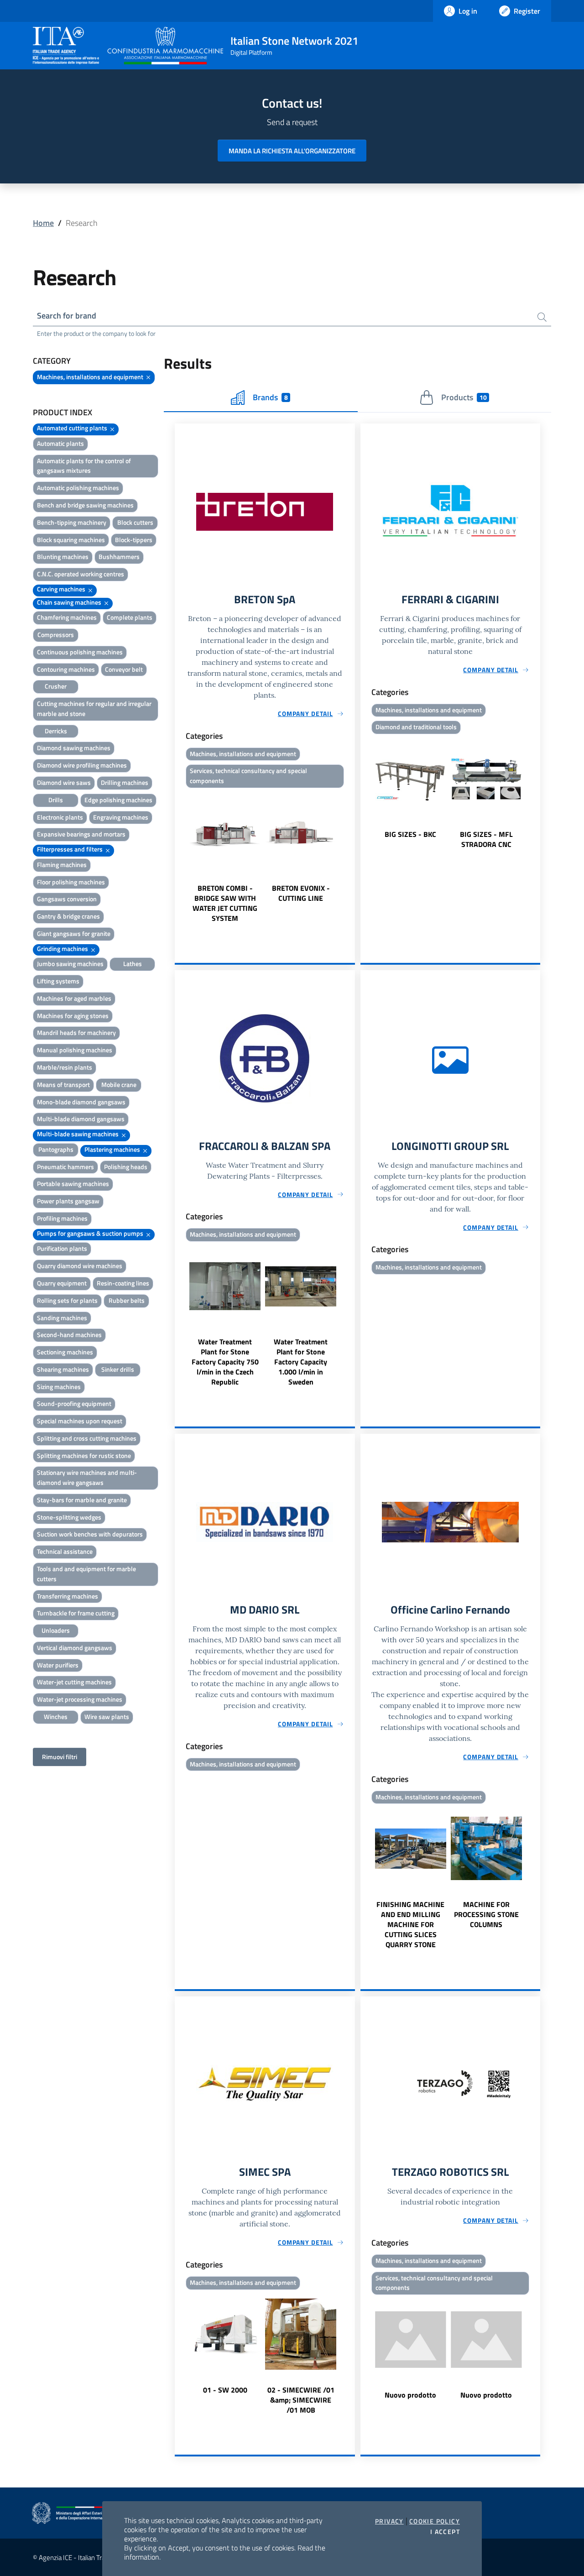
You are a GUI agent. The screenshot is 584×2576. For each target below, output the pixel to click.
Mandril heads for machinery (76, 1032)
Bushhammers (119, 556)
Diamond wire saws (64, 782)
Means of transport (63, 1084)
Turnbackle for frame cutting (76, 1613)
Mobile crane (119, 1084)
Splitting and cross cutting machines (87, 1438)
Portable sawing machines (73, 1183)
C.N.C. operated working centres (81, 574)
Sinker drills (118, 1369)
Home (43, 223)
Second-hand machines (69, 1335)
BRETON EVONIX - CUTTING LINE (301, 893)
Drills (56, 800)
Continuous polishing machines (80, 652)
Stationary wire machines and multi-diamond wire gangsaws (87, 1477)
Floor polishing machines (71, 882)
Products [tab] (464, 397)
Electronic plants (60, 817)
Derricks (56, 731)
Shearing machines (63, 1369)
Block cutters (135, 522)
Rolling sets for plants (67, 1300)
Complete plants (130, 617)
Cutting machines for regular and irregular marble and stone (94, 708)
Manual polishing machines (75, 1050)
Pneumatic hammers (65, 1167)
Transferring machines (68, 1596)
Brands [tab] (270, 397)
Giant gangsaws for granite (74, 933)
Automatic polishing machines (78, 488)
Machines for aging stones (73, 1016)
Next (351, 857)
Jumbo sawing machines (70, 964)
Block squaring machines (71, 540)
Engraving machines (121, 817)
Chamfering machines (67, 617)
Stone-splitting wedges (69, 1517)
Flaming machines (62, 865)
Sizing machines (59, 1387)
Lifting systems (58, 981)
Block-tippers (134, 540)
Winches (56, 1716)
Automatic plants (60, 443)
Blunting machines (63, 556)
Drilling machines (125, 782)
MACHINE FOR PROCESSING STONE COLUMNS (486, 1914)
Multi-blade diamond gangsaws (81, 1119)
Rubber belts (127, 1300)
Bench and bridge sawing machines (85, 505)
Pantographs (56, 1149)
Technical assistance (65, 1551)
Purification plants (62, 1248)
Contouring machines (66, 669)
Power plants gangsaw (68, 1201)
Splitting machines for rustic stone (84, 1455)
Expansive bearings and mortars (81, 834)
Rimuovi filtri (60, 1757)
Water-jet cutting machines (74, 1682)
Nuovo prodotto (410, 2395)
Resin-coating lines (123, 1283)
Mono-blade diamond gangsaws (81, 1102)
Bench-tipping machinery (72, 522)
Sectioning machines (65, 1352)
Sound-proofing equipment (74, 1403)
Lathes (133, 964)
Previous (179, 857)
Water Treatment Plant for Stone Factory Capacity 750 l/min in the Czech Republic (225, 1362)
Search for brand (67, 316)
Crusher (56, 686)
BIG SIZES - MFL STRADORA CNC (486, 839)
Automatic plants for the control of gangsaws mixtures (84, 466)
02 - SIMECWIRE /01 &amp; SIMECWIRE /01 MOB (301, 2400)
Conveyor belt (124, 669)
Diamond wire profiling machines (82, 765)
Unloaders (56, 1630)
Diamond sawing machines (74, 748)
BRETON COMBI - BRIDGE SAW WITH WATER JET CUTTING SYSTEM (225, 903)
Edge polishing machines (118, 800)
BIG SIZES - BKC (410, 834)
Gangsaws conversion (67, 899)
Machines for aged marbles (74, 998)
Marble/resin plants (65, 1067)
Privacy (389, 2521)
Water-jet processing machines (80, 1699)
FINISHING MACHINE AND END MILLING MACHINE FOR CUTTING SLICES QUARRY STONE (410, 1924)
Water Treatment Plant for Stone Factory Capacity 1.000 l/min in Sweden (301, 1362)
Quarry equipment (62, 1283)
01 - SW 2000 (225, 2390)
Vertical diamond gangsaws (75, 1648)
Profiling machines (62, 1218)
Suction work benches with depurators (90, 1534)
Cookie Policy (435, 2521)
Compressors (56, 635)
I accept (445, 2532)
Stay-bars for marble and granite (82, 1500)
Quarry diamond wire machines (80, 1266)
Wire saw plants (107, 1716)
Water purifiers (58, 1665)
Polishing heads (126, 1167)
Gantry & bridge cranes (68, 916)
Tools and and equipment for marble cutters (86, 1574)
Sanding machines (62, 1318)
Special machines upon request (80, 1421)
